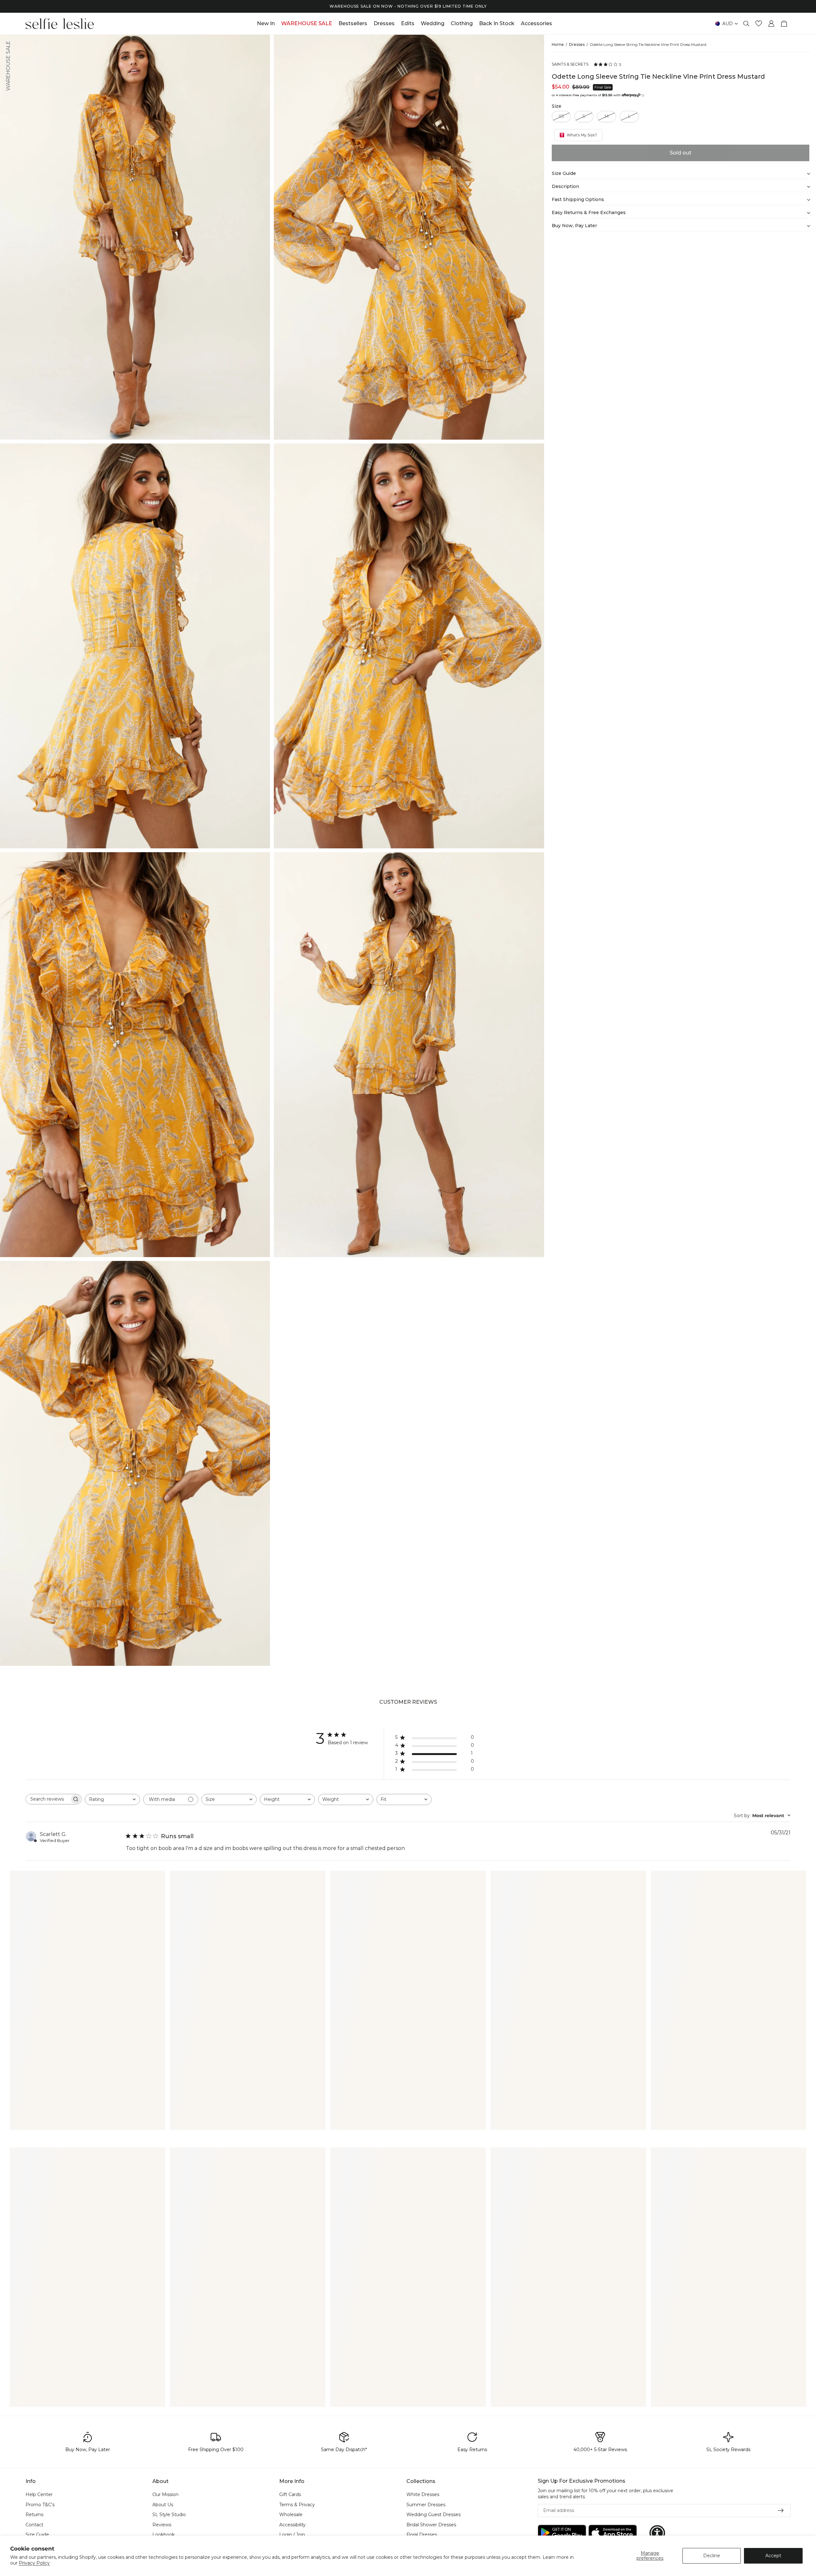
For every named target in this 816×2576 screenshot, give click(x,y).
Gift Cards (290, 2494)
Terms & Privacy (297, 2505)
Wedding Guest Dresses (433, 2515)
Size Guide (37, 2535)
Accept (773, 2556)
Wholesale (291, 2515)
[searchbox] (48, 1799)
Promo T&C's (40, 2505)
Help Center (39, 2494)
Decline (712, 2556)
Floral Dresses (422, 2535)
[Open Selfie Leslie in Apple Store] (613, 2533)
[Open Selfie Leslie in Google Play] (562, 2533)
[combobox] (112, 1799)
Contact (34, 2525)
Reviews (162, 2525)
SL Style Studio (169, 2515)
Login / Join (292, 2535)
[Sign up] (781, 2511)
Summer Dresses (426, 2505)
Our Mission (165, 2494)
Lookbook (164, 2535)
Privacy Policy (34, 2563)
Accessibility (292, 2525)
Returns (34, 2515)
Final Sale (603, 87)
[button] (657, 2533)
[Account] (771, 24)
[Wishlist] (759, 24)
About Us (163, 2505)
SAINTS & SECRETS (570, 64)
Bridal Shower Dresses (431, 2525)
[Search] (747, 24)
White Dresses (423, 2494)
